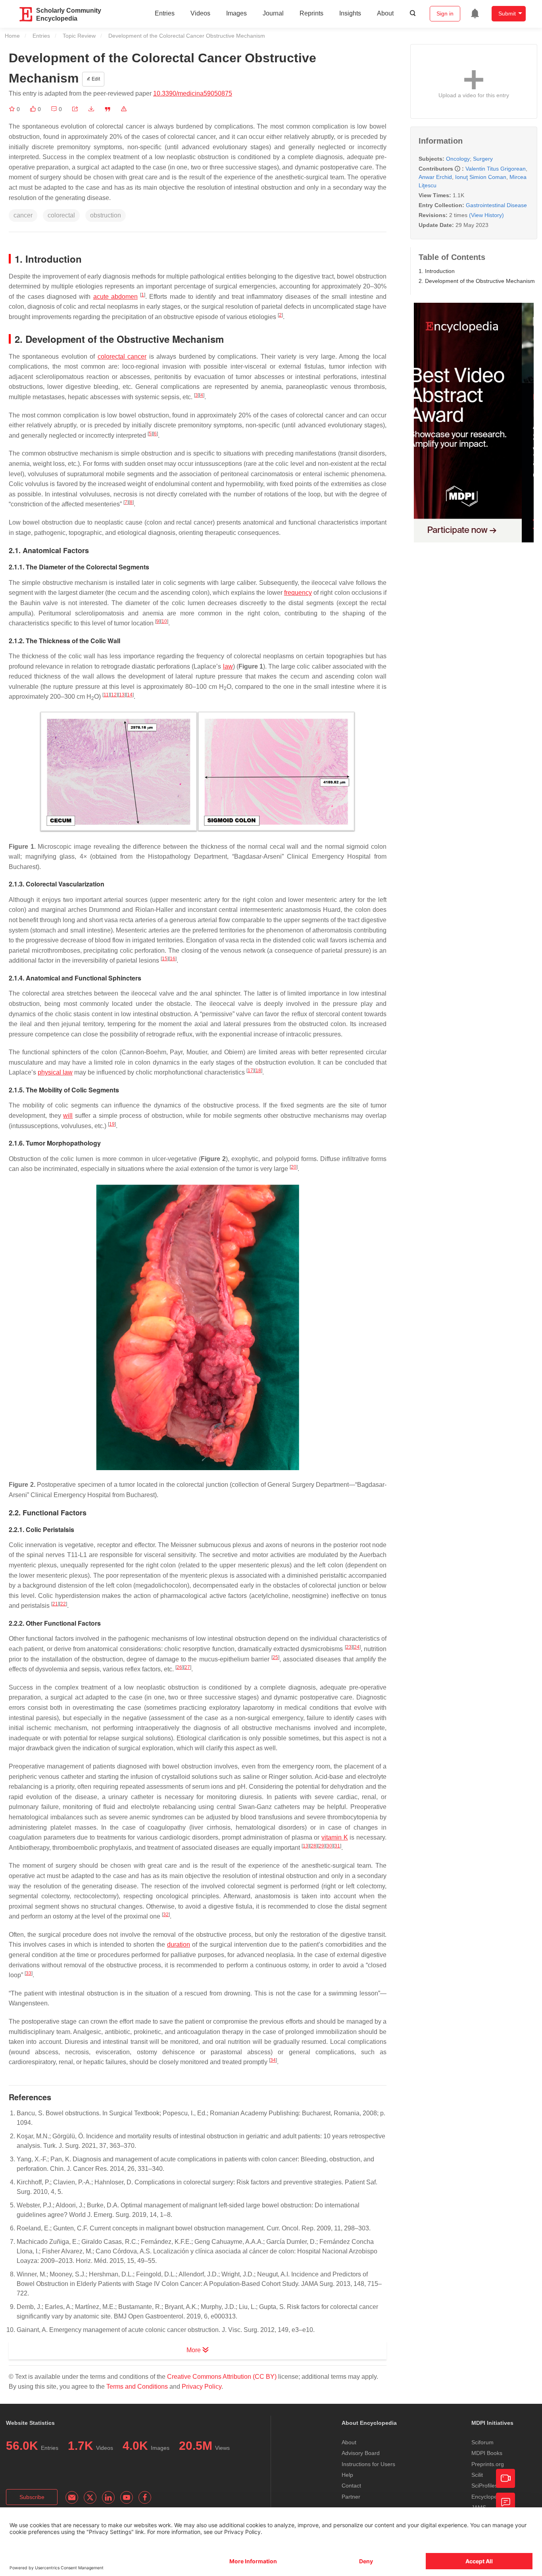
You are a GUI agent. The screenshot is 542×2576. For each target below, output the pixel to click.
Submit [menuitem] (507, 13)
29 (321, 1846)
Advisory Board (361, 2453)
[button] (75, 109)
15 (165, 959)
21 (55, 1604)
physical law (55, 1072)
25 (275, 1657)
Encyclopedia (488, 2497)
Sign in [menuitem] (445, 13)
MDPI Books (487, 2453)
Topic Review (79, 36)
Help (347, 2475)
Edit (95, 79)
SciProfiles (484, 2486)
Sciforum (482, 2442)
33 (29, 1973)
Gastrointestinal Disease (496, 205)
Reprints (311, 13)
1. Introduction (437, 271)
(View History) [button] (486, 215)
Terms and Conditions (137, 2387)
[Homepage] (26, 14)
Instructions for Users (368, 2464)
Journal (273, 13)
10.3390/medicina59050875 (193, 93)
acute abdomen (115, 297)
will (68, 1116)
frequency (298, 593)
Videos (200, 13)
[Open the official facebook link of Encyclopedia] (145, 2497)
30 (329, 1846)
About (385, 13)
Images (236, 13)
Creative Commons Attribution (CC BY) (222, 2377)
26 (179, 1667)
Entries (165, 13)
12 (114, 695)
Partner (351, 2497)
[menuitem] (475, 13)
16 (173, 959)
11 (106, 695)
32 (166, 1915)
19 (112, 1124)
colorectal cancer (122, 357)
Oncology (458, 159)
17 (250, 1071)
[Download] (91, 109)
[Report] (124, 109)
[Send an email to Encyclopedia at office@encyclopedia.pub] (72, 2497)
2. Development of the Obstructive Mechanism (477, 281)
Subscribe (32, 2497)
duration (179, 1944)
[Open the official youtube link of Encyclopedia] (127, 2497)
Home (12, 36)
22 (63, 1604)
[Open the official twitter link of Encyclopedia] (90, 2497)
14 (130, 695)
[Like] (34, 109)
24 (357, 1647)
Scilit (477, 2475)
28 (313, 1846)
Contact (351, 2486)
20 (294, 1167)
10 (164, 621)
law (228, 666)
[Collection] (13, 109)
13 (122, 695)
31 (337, 1846)
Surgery (483, 159)
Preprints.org (488, 2464)
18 (258, 1071)
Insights (350, 13)
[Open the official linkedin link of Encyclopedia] (108, 2497)
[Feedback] (505, 2502)
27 (187, 1667)
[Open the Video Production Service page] (505, 2478)
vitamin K (335, 1837)
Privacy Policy (202, 2387)
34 (273, 2060)
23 (349, 1647)
